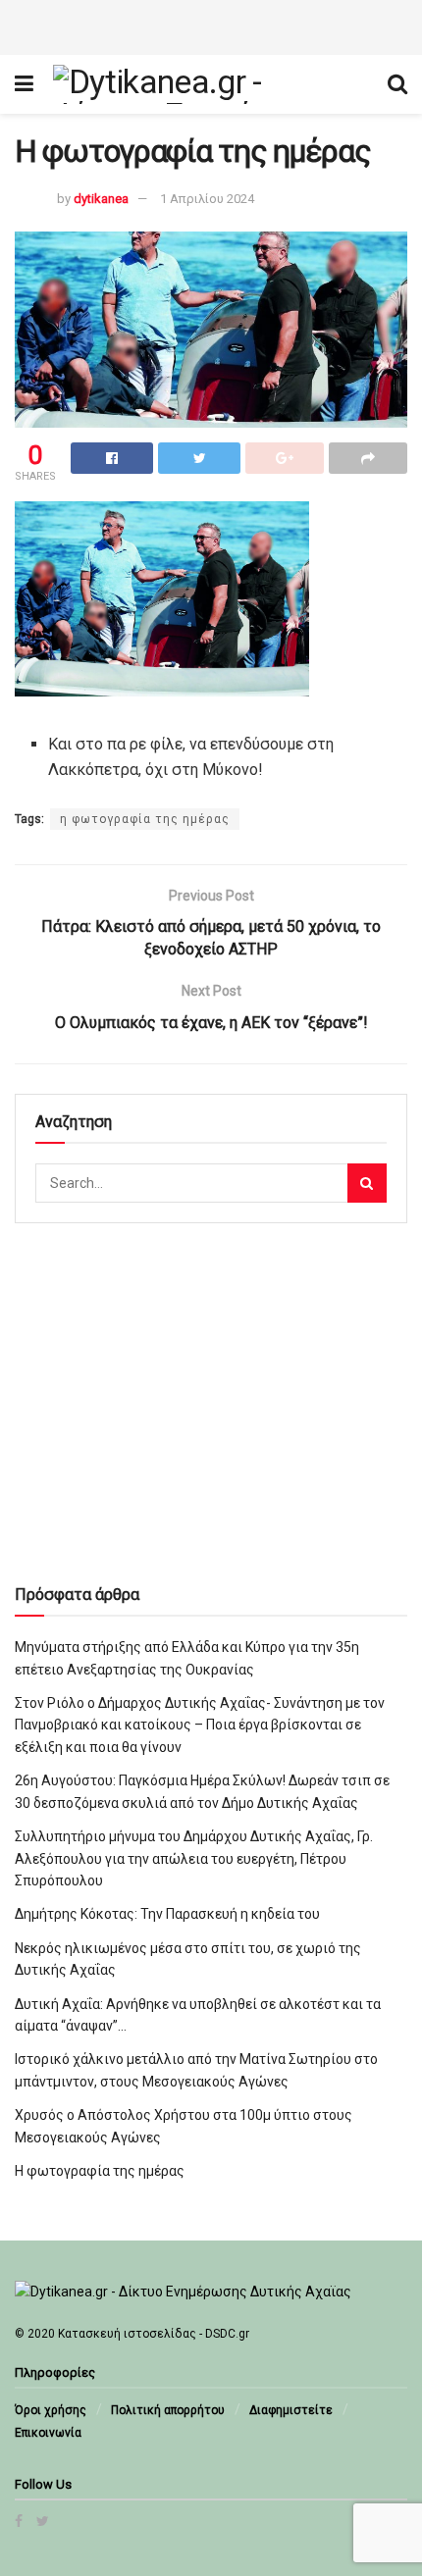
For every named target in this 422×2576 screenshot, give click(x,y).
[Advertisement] (211, 25)
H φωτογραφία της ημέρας (100, 2171)
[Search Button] (367, 1183)
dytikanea (101, 199)
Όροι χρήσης (51, 2410)
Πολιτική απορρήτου (168, 2410)
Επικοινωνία (48, 2433)
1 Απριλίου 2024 (207, 199)
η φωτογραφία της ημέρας (145, 819)
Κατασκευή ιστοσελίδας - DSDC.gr (154, 2334)
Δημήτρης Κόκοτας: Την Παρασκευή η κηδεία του (167, 1914)
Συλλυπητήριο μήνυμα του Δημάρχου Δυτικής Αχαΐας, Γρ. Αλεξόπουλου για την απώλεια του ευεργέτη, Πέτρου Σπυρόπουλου (194, 1858)
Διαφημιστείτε (291, 2410)
